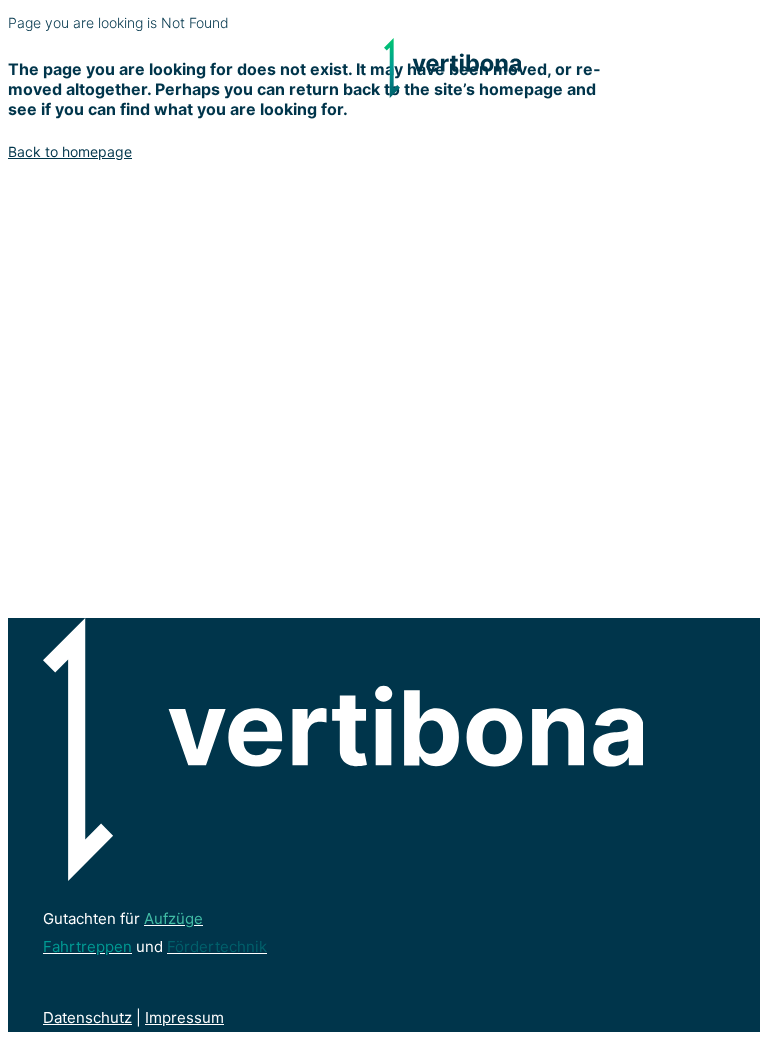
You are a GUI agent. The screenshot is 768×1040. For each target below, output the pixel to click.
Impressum (184, 1017)
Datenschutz (87, 1017)
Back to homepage (70, 151)
